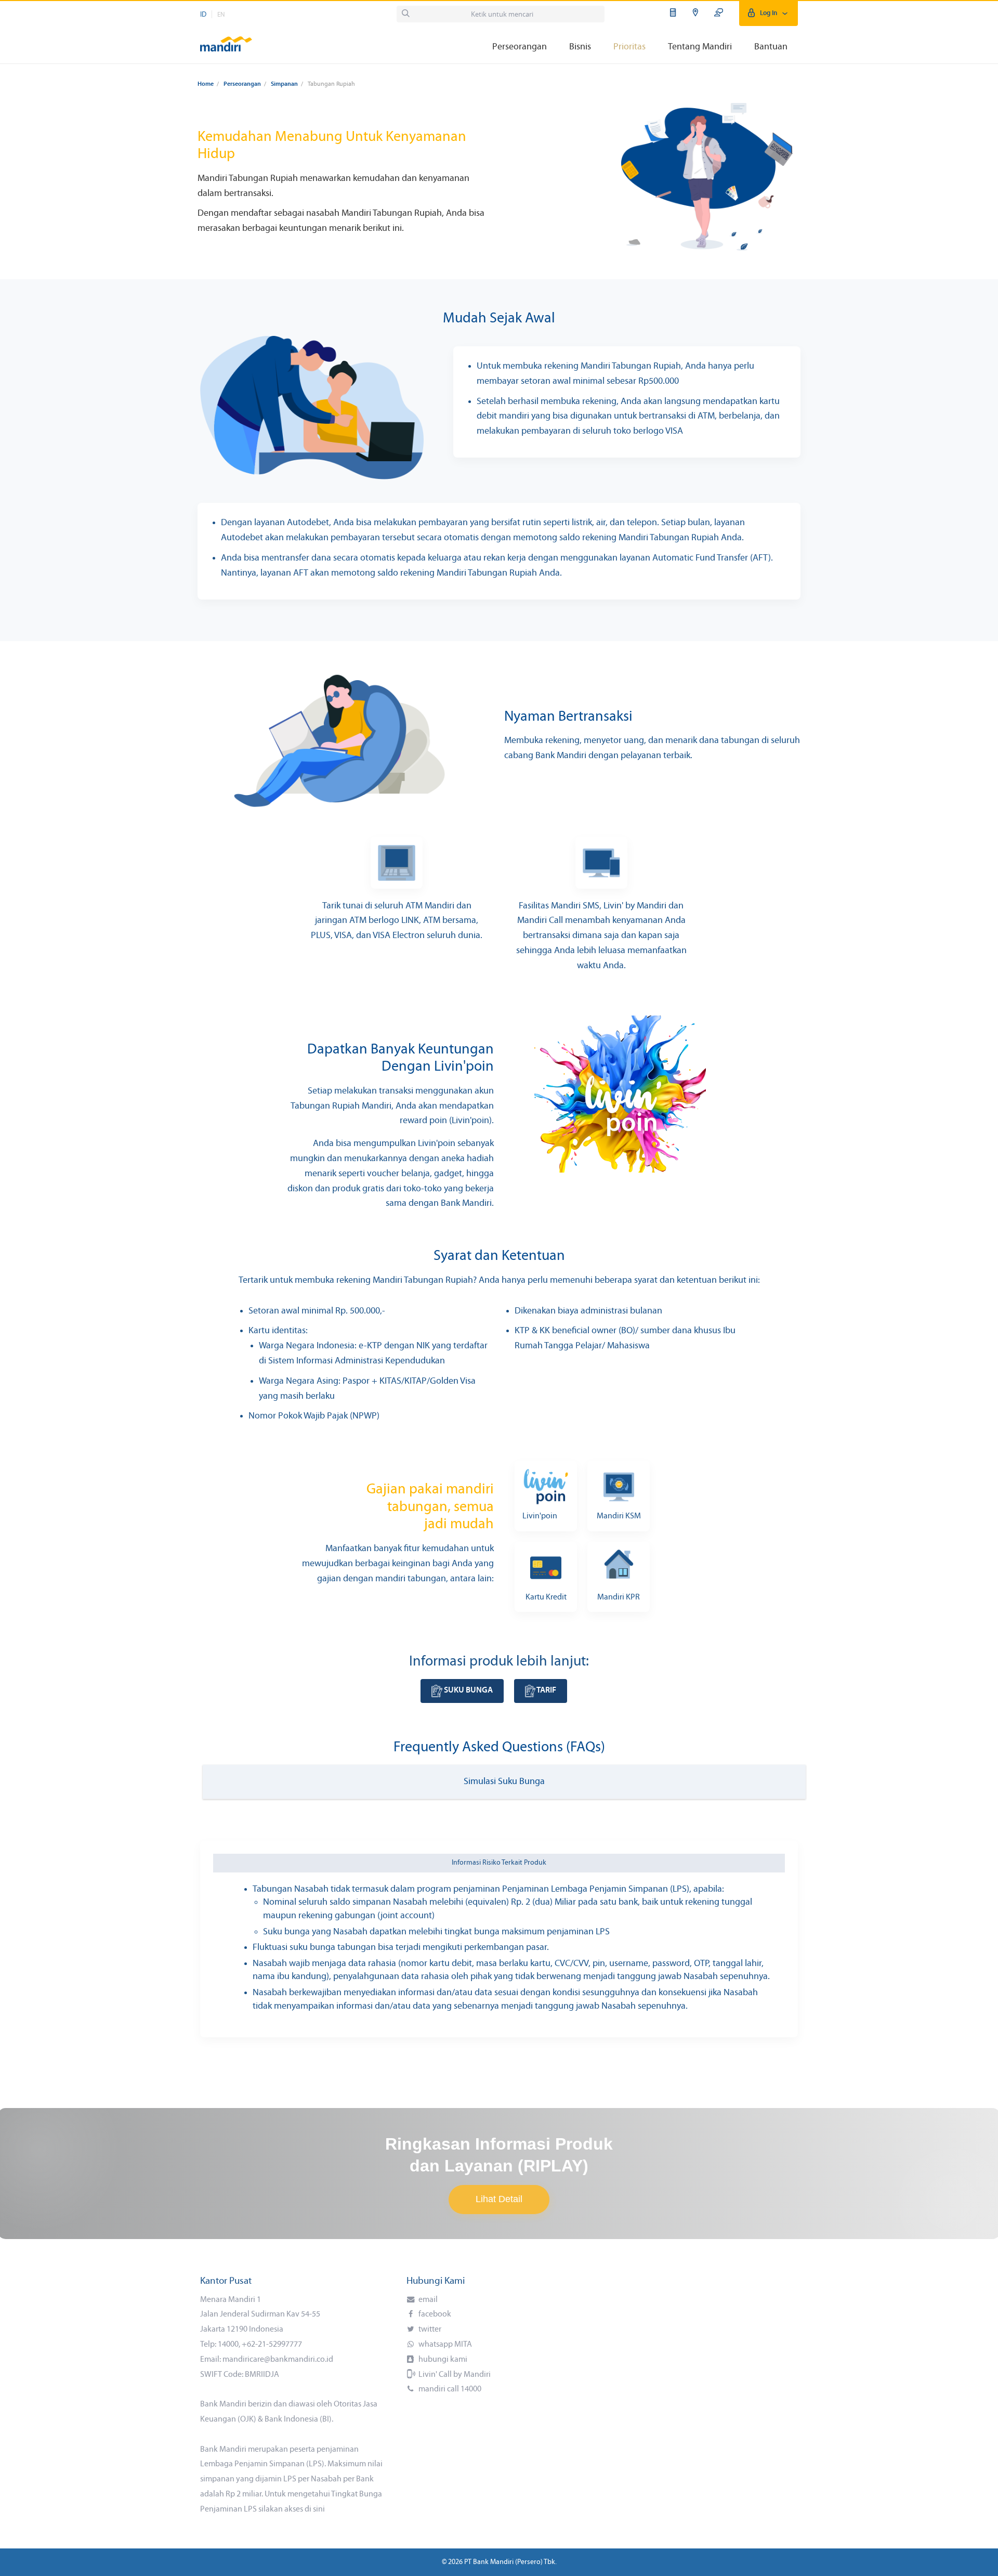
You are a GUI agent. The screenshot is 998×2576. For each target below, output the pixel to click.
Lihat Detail (499, 2199)
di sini (315, 2509)
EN (221, 15)
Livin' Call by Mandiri (454, 2375)
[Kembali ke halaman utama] (226, 39)
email (427, 2300)
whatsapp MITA (444, 2345)
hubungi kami (442, 2360)
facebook (434, 2314)
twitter (429, 2330)
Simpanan (284, 84)
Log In (769, 13)
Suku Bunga (468, 1690)
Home (206, 84)
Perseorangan (242, 84)
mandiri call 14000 (449, 2389)
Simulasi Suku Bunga (504, 1782)
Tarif (546, 1690)
